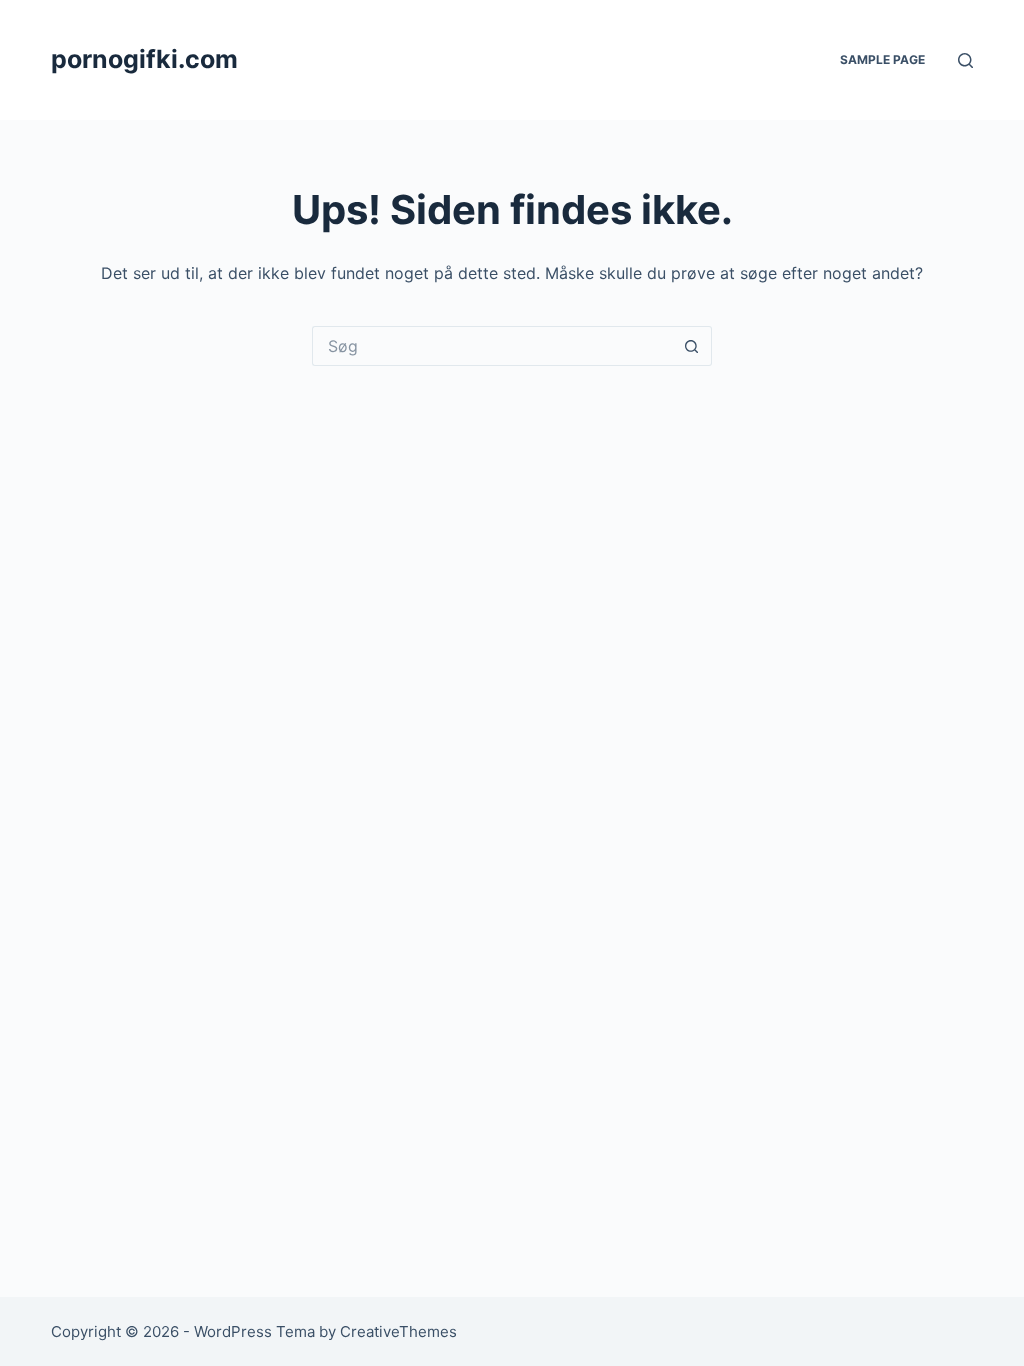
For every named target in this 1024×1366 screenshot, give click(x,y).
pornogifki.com (144, 59)
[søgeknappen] (692, 346)
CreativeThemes (398, 1331)
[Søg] (965, 60)
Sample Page (882, 59)
